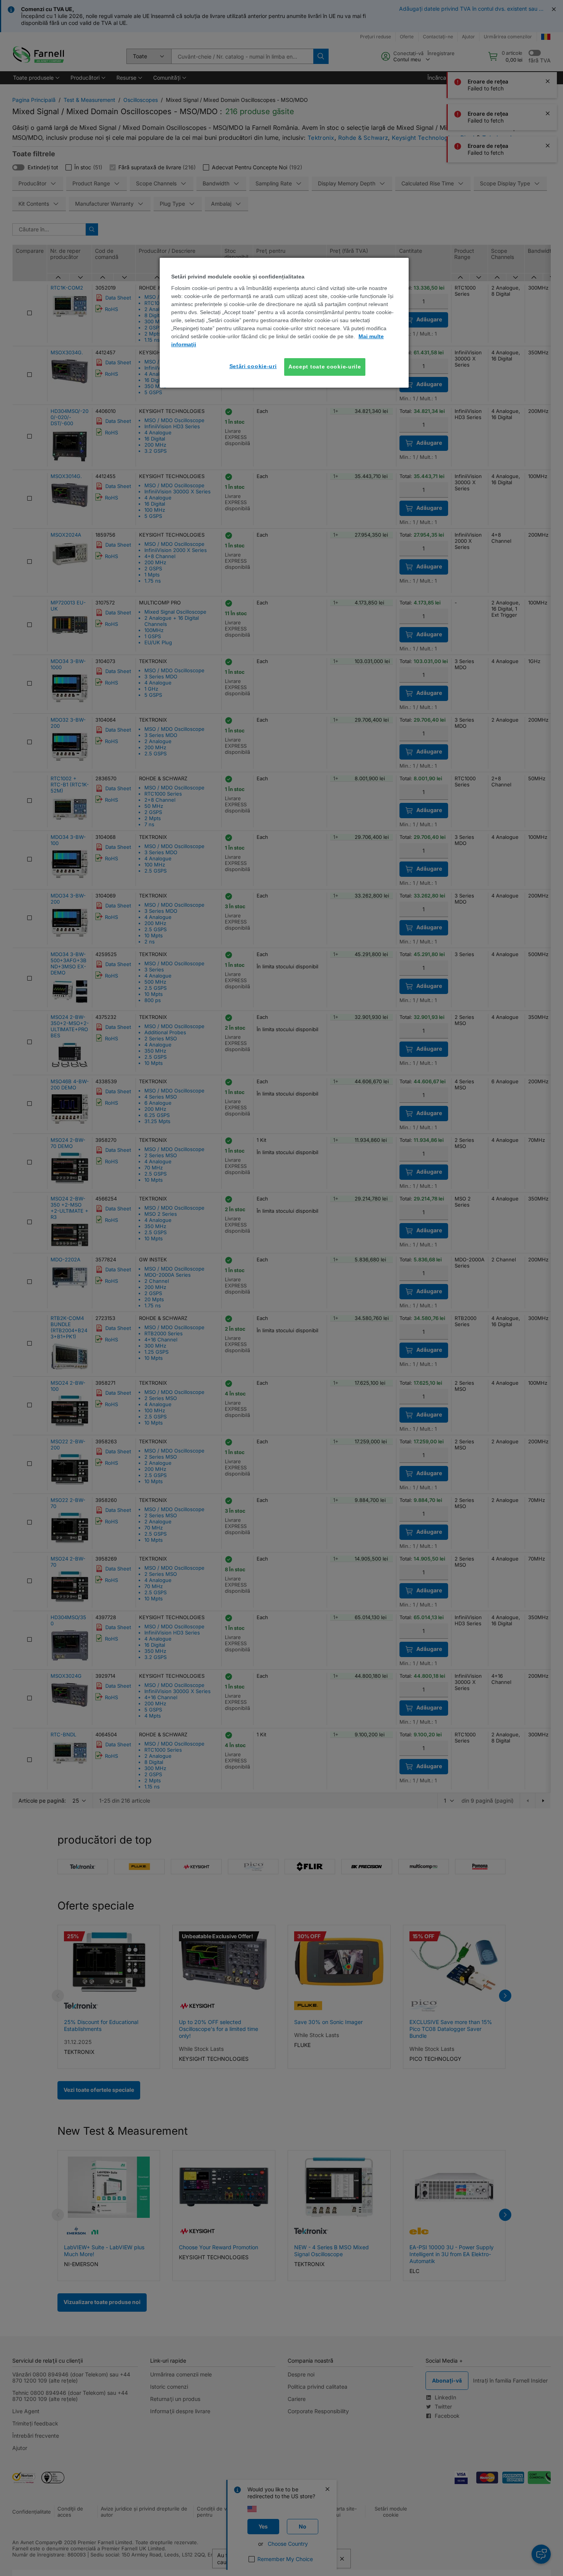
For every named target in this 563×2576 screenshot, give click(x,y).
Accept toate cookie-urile (325, 367)
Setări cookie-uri (253, 366)
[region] (284, 323)
